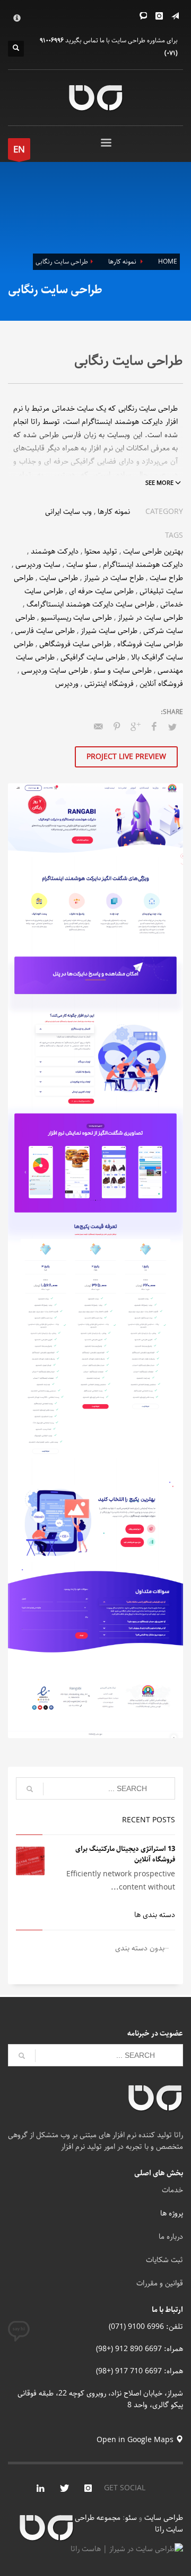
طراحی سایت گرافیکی (93, 657)
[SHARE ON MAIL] (98, 727)
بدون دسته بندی (140, 1948)
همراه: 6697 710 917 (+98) (140, 2371)
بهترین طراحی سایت (153, 552)
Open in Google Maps (136, 2440)
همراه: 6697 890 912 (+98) (140, 2349)
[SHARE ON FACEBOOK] (154, 727)
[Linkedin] (40, 2488)
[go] (30, 1789)
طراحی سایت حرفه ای (101, 591)
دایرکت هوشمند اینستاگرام (143, 565)
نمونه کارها (114, 512)
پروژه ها (172, 2213)
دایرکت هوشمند (55, 552)
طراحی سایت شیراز (109, 631)
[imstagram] (88, 2488)
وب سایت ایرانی (68, 512)
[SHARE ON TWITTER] (172, 728)
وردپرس (67, 684)
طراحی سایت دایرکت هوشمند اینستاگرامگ (90, 604)
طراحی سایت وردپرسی (55, 671)
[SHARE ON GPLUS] (135, 727)
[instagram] (159, 16)
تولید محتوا (101, 552)
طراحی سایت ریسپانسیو (76, 618)
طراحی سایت (59, 578)
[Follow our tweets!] (64, 2488)
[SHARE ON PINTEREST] (117, 727)
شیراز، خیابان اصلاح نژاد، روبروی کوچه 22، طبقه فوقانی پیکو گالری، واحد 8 (100, 2399)
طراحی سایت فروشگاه (150, 644)
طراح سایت (166, 578)
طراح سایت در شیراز (114, 578)
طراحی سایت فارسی (45, 631)
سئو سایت (82, 565)
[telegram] (175, 16)
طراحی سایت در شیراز (150, 618)
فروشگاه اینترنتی (109, 684)
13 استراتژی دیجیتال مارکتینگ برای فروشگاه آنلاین (125, 1854)
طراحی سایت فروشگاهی (75, 644)
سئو (131, 2518)
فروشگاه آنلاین (161, 684)
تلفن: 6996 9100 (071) (146, 2327)
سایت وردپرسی (38, 565)
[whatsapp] (143, 16)
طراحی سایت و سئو (123, 671)
